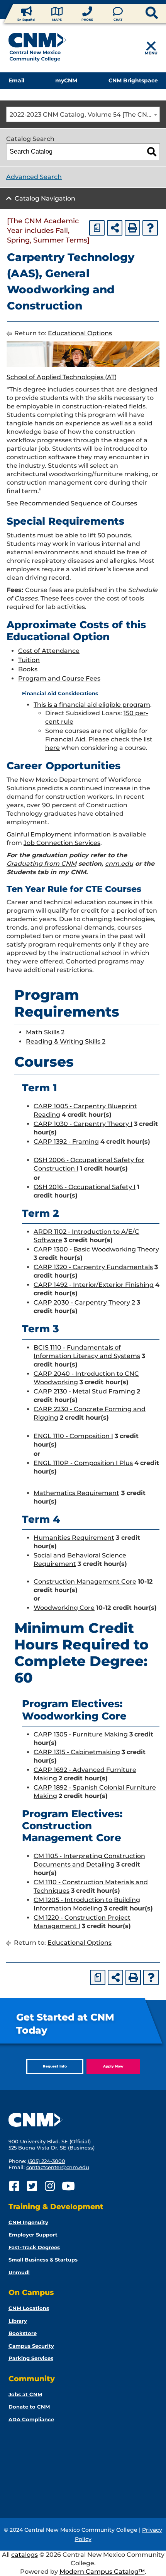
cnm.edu (119, 864)
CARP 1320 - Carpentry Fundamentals (93, 1267)
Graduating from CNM (41, 864)
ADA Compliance (31, 2419)
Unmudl (19, 2272)
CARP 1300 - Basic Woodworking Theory (96, 1249)
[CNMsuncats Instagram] (50, 2186)
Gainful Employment (39, 834)
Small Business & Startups (43, 2260)
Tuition (29, 660)
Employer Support (33, 2235)
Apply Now (113, 2066)
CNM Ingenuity (28, 2222)
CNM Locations (29, 2308)
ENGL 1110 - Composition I (73, 1436)
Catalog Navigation (45, 198)
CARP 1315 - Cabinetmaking (77, 1752)
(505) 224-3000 (47, 2161)
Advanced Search (34, 177)
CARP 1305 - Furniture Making (81, 1734)
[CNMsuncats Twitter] (32, 2186)
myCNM (66, 80)
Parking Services (31, 2358)
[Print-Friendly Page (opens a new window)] (132, 228)
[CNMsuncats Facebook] (14, 2186)
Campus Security (31, 2346)
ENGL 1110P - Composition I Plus (83, 1463)
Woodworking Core (64, 1608)
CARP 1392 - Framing (66, 1142)
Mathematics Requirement (76, 1493)
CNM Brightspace (133, 80)
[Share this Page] (115, 228)
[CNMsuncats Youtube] (68, 2186)
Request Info (55, 2066)
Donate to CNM (29, 2407)
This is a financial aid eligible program (92, 705)
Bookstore (23, 2333)
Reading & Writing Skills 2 (66, 1041)
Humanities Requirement (74, 1538)
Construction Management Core (85, 1582)
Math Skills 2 (45, 1032)
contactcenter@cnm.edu (58, 2167)
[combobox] (83, 114)
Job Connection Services (62, 843)
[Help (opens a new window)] (150, 228)
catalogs (25, 2555)
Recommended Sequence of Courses (78, 503)
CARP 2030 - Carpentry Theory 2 (84, 1302)
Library (18, 2321)
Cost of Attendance (49, 651)
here (53, 748)
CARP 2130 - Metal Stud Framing (84, 1391)
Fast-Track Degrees (34, 2247)
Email (16, 80)
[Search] (152, 152)
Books (28, 669)
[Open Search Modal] (139, 13)
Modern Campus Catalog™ (102, 2572)
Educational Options (80, 333)
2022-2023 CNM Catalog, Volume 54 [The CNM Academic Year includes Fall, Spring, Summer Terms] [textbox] (85, 115)
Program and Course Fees (59, 678)
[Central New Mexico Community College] (37, 49)
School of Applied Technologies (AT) (62, 377)
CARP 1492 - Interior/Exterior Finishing (94, 1285)
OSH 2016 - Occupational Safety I (85, 1187)
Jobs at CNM (25, 2394)
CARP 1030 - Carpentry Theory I (83, 1124)
